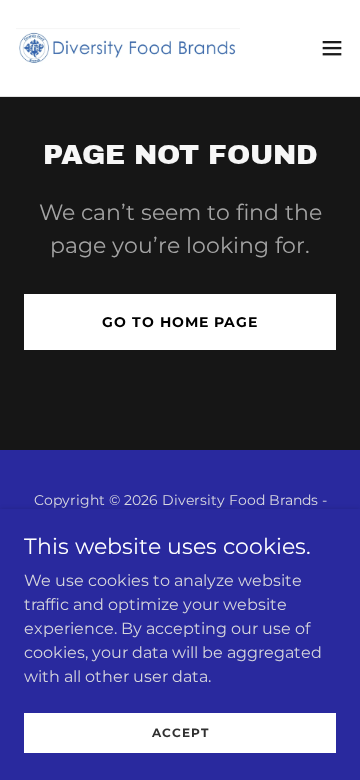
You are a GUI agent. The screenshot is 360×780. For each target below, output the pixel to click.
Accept (180, 732)
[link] (128, 48)
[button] (332, 48)
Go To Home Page (180, 322)
